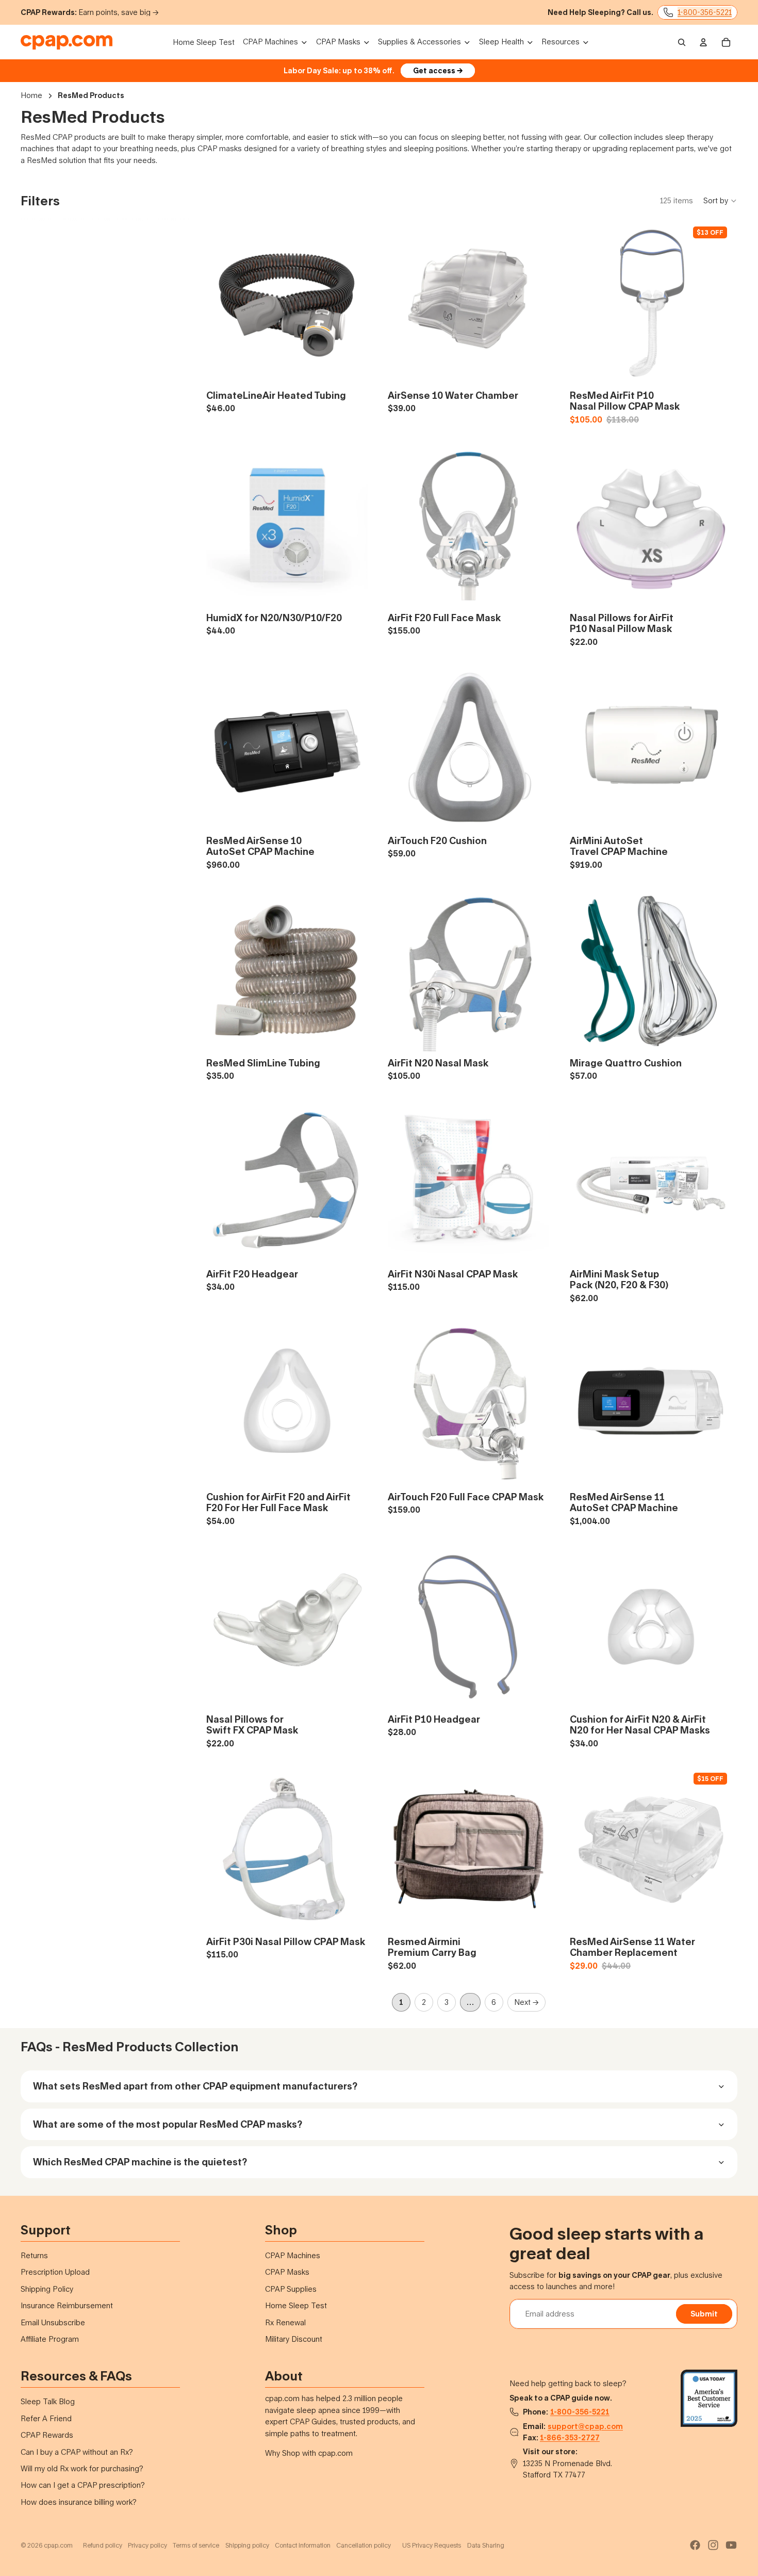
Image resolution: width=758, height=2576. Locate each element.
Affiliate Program (50, 2339)
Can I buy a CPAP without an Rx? (77, 2452)
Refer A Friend (46, 2418)
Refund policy (103, 2545)
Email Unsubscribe (53, 2322)
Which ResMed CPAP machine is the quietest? (140, 2162)
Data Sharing (486, 2545)
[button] (720, 201)
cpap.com (58, 2545)
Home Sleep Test (296, 2305)
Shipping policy (247, 2545)
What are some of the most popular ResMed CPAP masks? (168, 2124)
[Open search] (682, 42)
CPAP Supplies (291, 2289)
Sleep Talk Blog (48, 2401)
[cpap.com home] (67, 42)
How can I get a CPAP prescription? (83, 2485)
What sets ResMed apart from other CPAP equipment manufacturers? (195, 2086)
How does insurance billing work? (79, 2502)
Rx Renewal (285, 2322)
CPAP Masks (287, 2272)
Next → (526, 2002)
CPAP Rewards (47, 2435)
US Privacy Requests (432, 2545)
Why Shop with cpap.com (309, 2453)
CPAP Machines (293, 2255)
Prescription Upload (55, 2272)
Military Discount (294, 2339)
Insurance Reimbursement (67, 2305)
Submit (704, 2314)
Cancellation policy (364, 2545)
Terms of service (196, 2545)
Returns (34, 2255)
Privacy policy (147, 2545)
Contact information (303, 2545)
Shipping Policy (47, 2289)
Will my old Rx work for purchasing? (82, 2468)
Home (31, 95)
